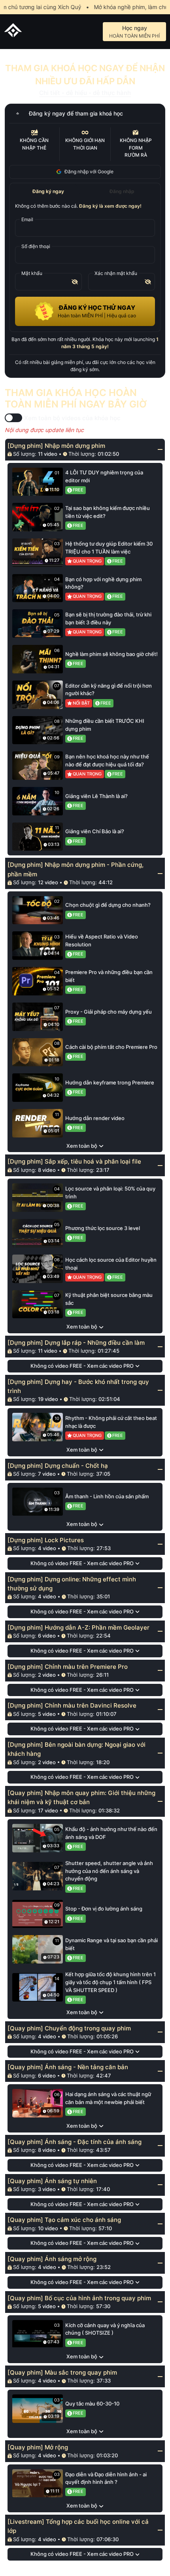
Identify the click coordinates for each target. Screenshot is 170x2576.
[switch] (13, 418)
